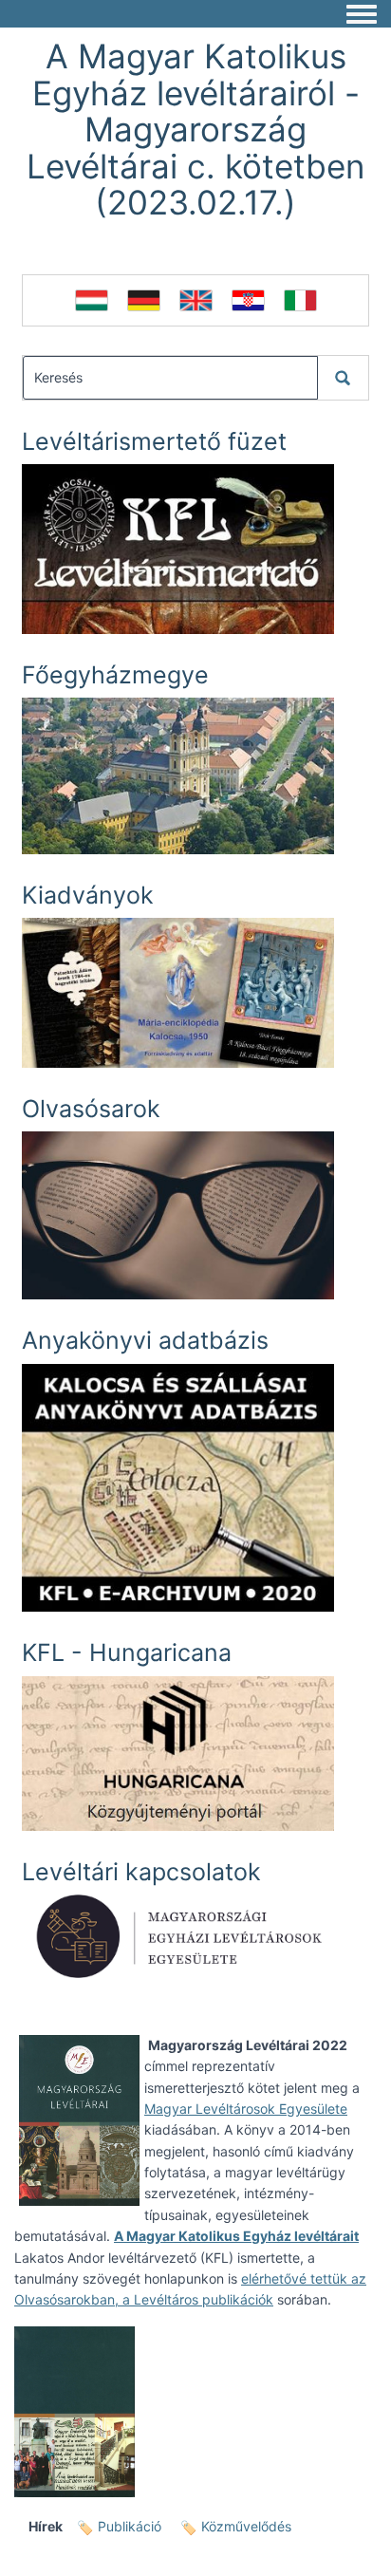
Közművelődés (246, 2526)
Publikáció (130, 2526)
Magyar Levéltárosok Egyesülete (246, 2109)
